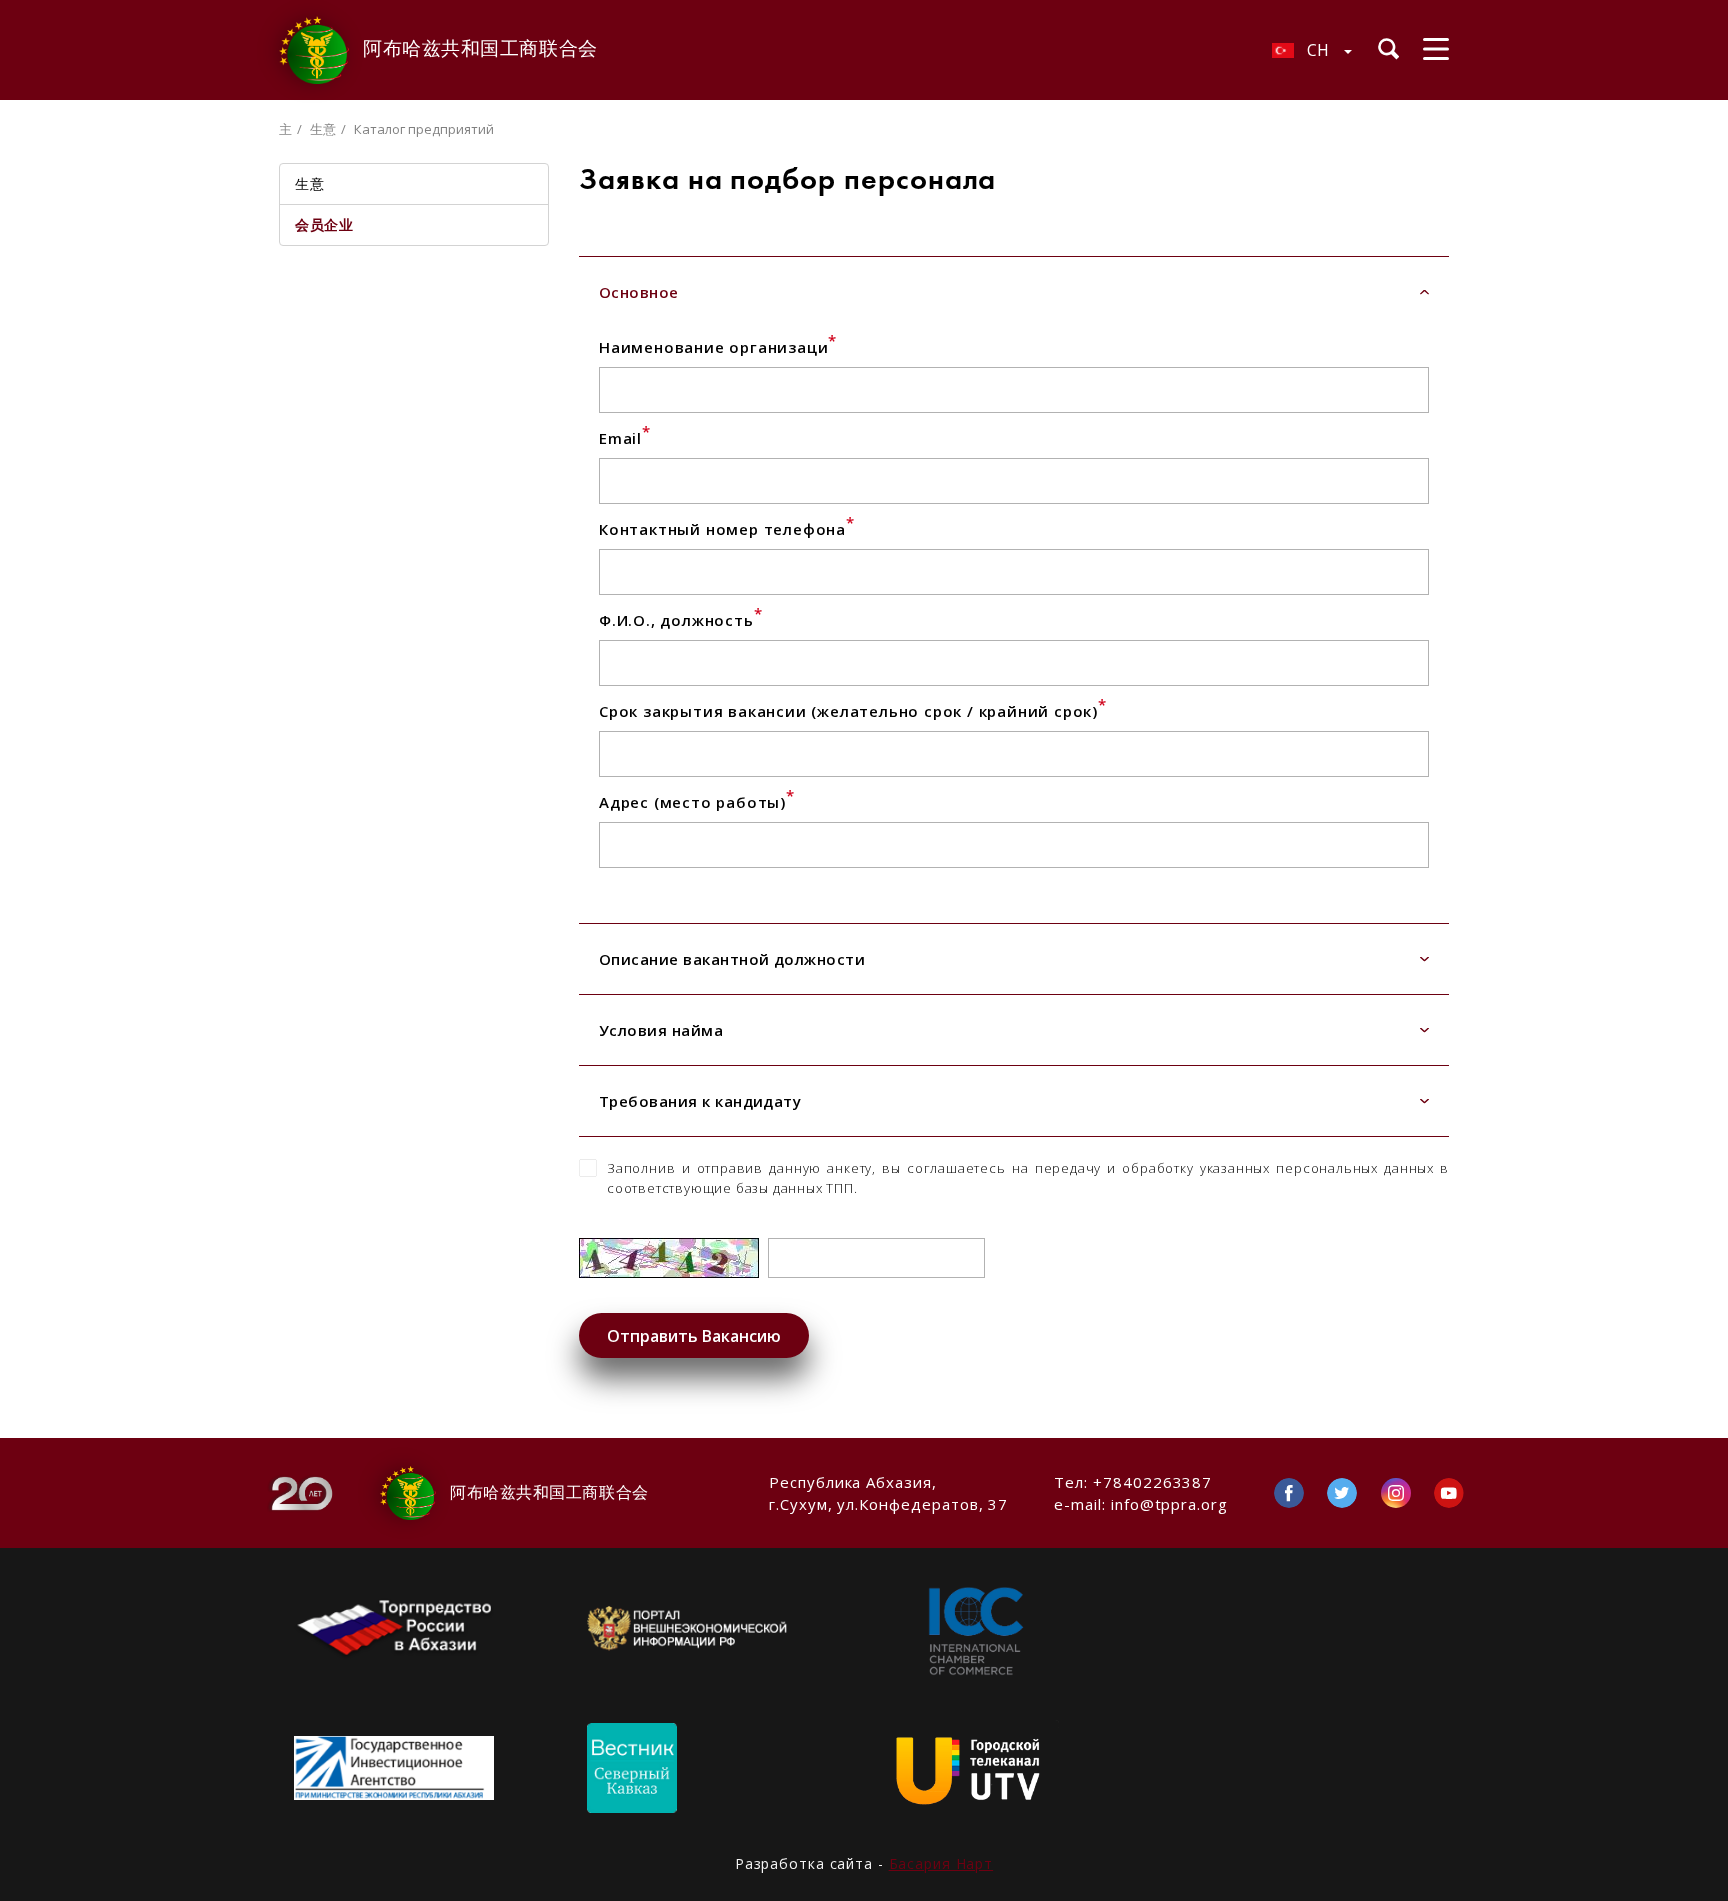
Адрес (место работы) (697, 802)
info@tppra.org (1169, 1504)
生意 (323, 129)
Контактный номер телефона (727, 529)
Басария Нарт (941, 1863)
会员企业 (324, 224)
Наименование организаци (718, 347)
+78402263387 (1152, 1482)
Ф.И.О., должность (680, 620)
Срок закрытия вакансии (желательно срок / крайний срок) (853, 711)
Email (625, 438)
